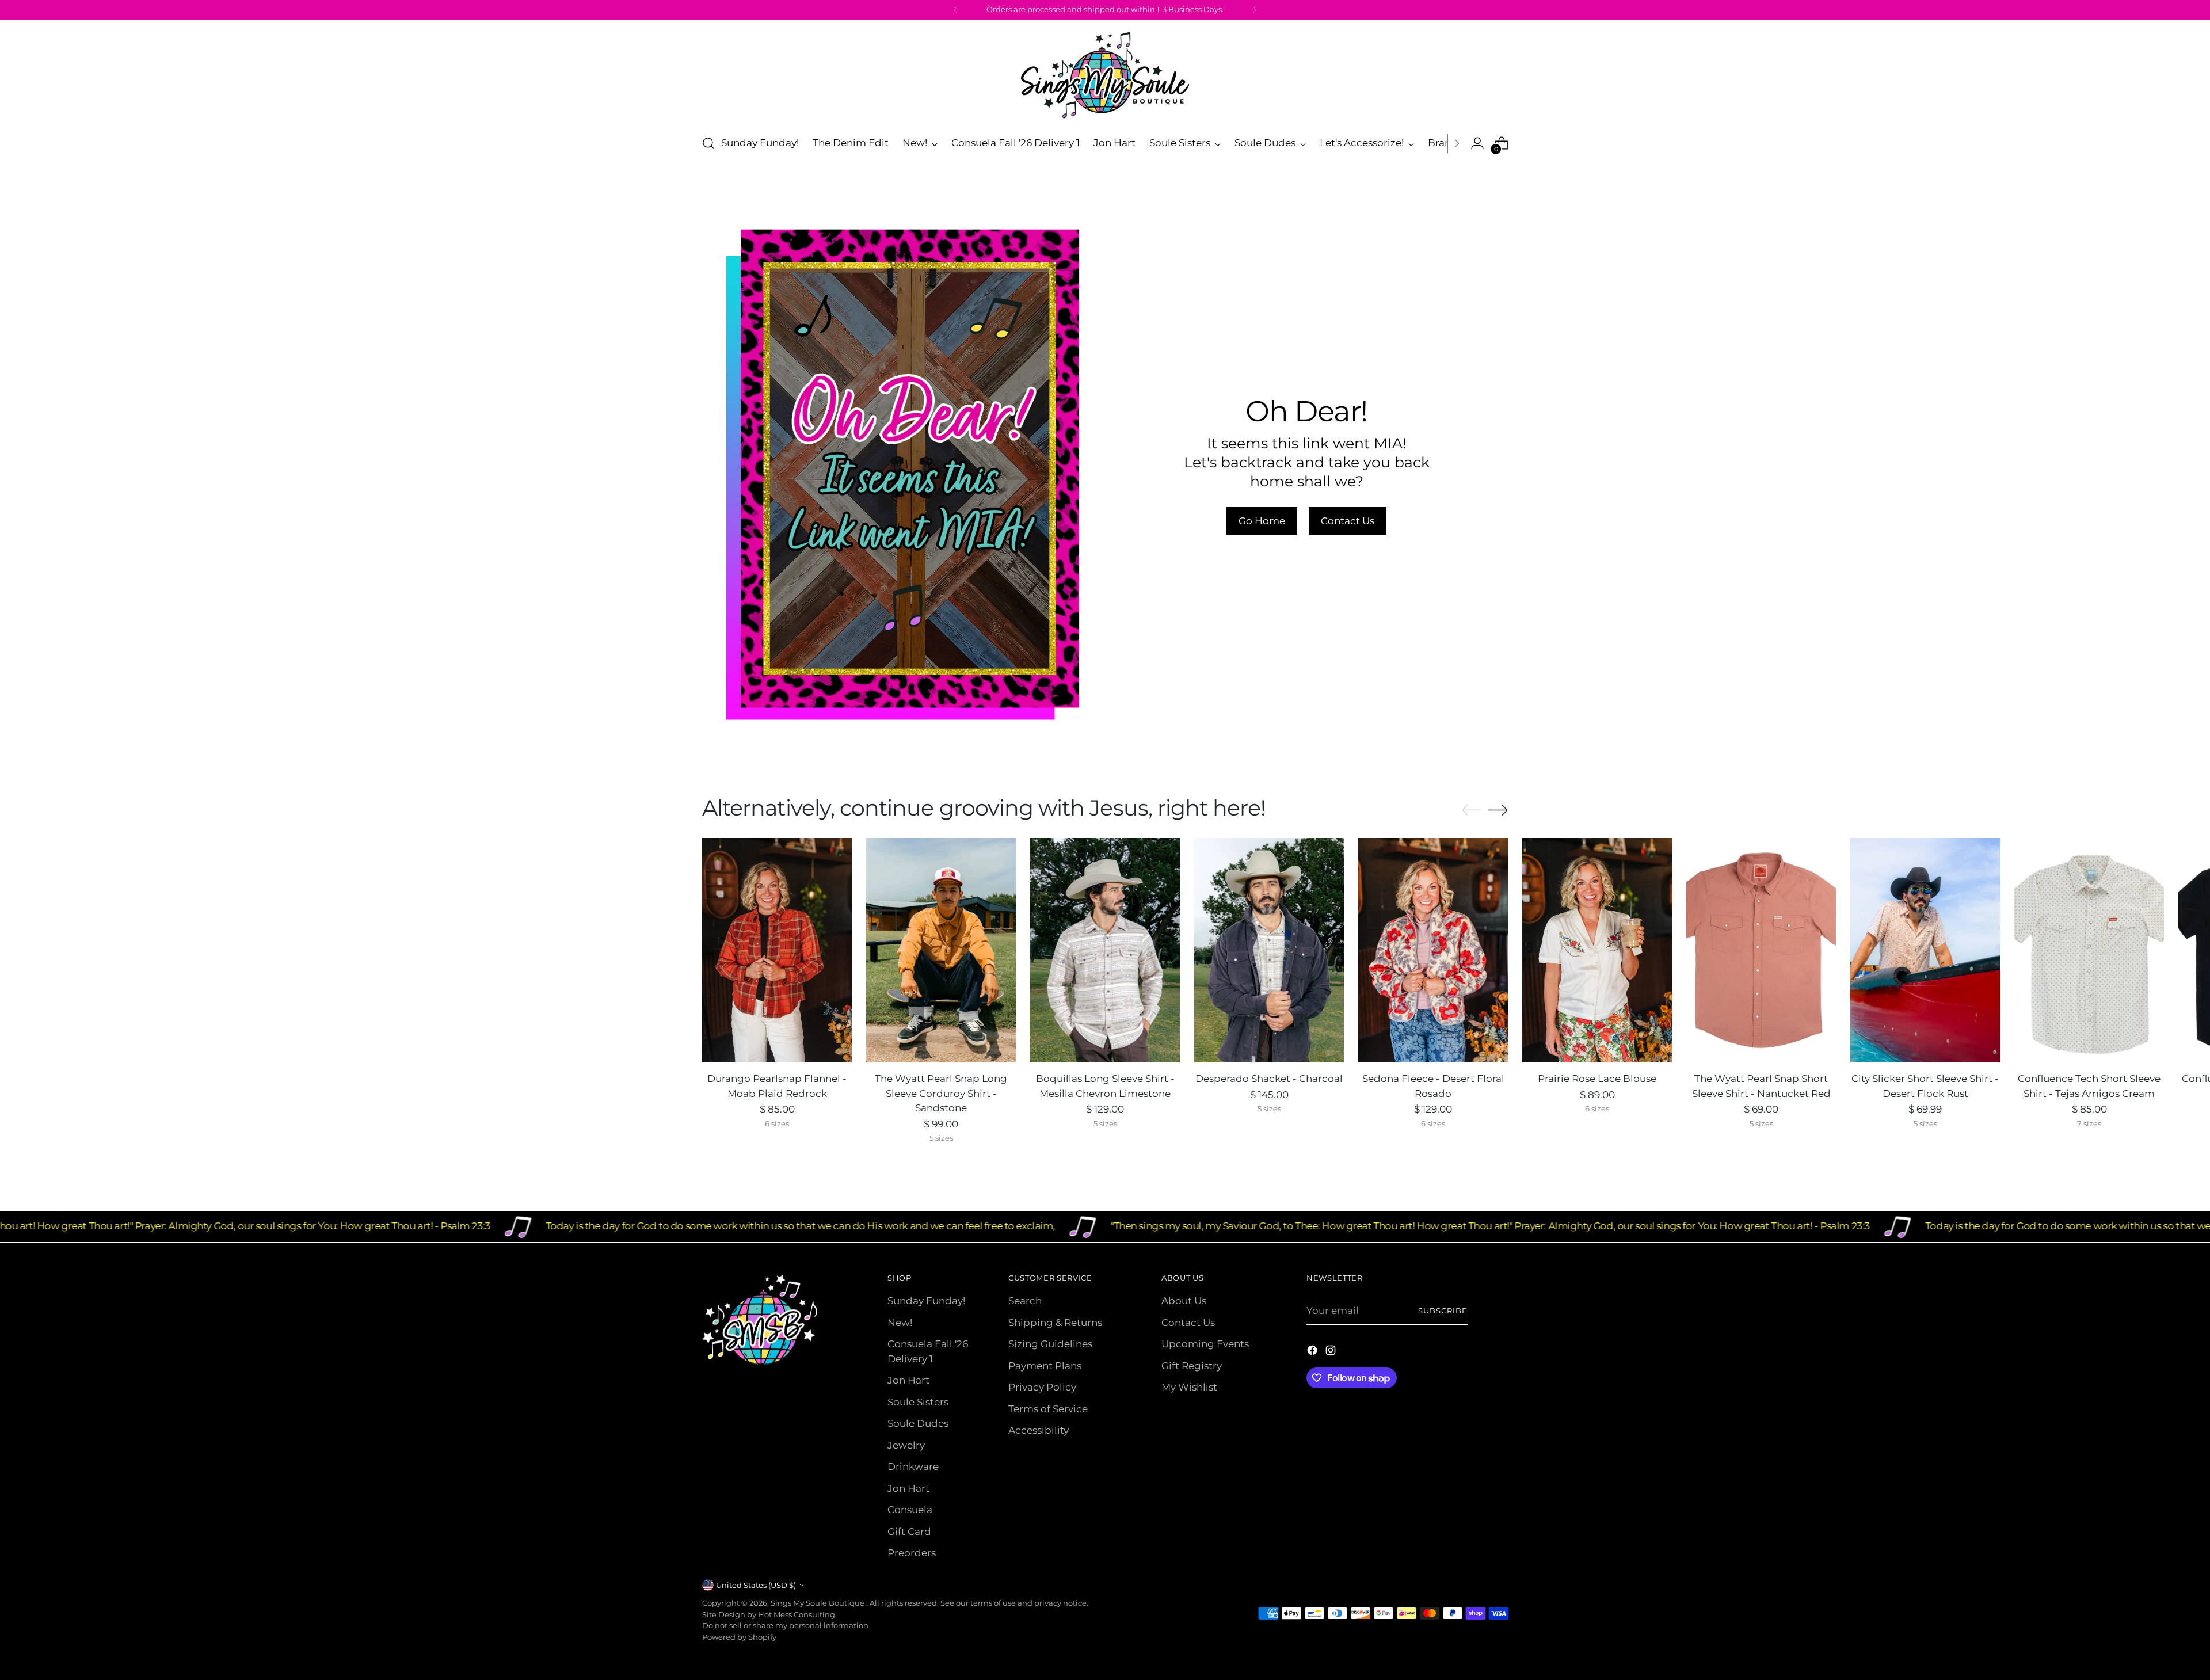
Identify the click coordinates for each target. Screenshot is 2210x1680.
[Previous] (955, 10)
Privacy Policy (1042, 1387)
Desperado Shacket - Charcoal (1269, 1079)
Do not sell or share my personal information (785, 1625)
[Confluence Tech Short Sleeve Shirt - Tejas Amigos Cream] (2089, 950)
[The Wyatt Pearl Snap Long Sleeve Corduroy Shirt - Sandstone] (941, 950)
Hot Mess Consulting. (797, 1614)
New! (900, 1323)
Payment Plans (1045, 1366)
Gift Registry (1192, 1366)
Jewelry (906, 1445)
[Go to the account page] (1477, 143)
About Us (1184, 1301)
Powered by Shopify (739, 1637)
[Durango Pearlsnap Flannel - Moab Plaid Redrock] (777, 950)
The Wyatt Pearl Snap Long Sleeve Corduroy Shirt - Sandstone (941, 1093)
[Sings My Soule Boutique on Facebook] (1313, 1353)
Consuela (910, 1510)
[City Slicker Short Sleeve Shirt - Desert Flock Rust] (1925, 950)
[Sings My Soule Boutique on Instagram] (1332, 1353)
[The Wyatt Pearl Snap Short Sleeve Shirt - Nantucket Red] (1761, 950)
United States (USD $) (756, 1585)
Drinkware (913, 1466)
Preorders (912, 1553)
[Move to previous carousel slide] (1472, 810)
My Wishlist (1189, 1387)
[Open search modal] (708, 143)
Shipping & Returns (1055, 1323)
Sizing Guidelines (1050, 1344)
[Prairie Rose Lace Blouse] (1597, 950)
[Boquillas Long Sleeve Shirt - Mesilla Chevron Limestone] (1105, 950)
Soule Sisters (918, 1402)
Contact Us (1188, 1323)
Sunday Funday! (926, 1301)
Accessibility (1039, 1430)
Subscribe (1443, 1311)
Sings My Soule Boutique (818, 1603)
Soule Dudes (918, 1423)
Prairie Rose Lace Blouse (1597, 1079)
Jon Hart (908, 1380)
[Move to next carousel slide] (1498, 810)
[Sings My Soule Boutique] (1105, 75)
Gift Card (909, 1532)
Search (1025, 1301)
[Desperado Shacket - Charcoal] (1269, 950)
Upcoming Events (1205, 1344)
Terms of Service (1048, 1409)
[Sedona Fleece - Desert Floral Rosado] (1433, 950)
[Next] (1255, 10)
